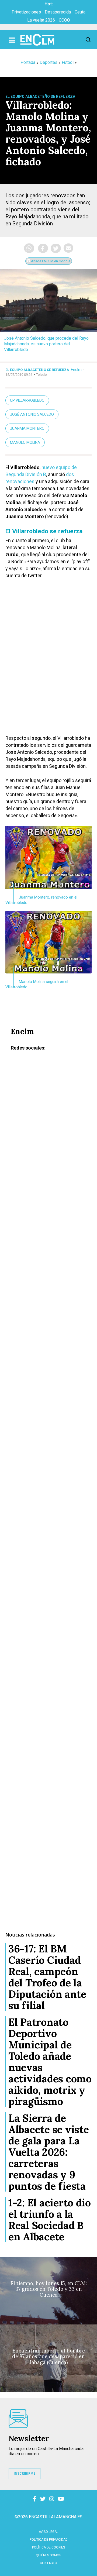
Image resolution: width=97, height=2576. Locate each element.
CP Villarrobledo (27, 400)
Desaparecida (58, 12)
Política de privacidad (49, 2540)
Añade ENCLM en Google (50, 261)
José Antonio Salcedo (32, 414)
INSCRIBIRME (25, 2474)
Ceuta (80, 12)
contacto (48, 2563)
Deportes (48, 62)
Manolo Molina (25, 442)
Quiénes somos (48, 2555)
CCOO (64, 20)
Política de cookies (48, 2547)
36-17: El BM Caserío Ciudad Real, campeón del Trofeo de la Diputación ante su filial (47, 1977)
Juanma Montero (27, 428)
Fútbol (68, 62)
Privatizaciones (26, 12)
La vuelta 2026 (41, 20)
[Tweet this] (56, 248)
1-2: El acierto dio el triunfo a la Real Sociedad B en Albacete (50, 2220)
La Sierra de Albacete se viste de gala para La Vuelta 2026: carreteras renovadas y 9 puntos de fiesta (48, 2152)
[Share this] (43, 248)
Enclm (76, 370)
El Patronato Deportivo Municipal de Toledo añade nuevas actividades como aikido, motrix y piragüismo (50, 2062)
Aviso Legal (48, 2532)
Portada (28, 62)
